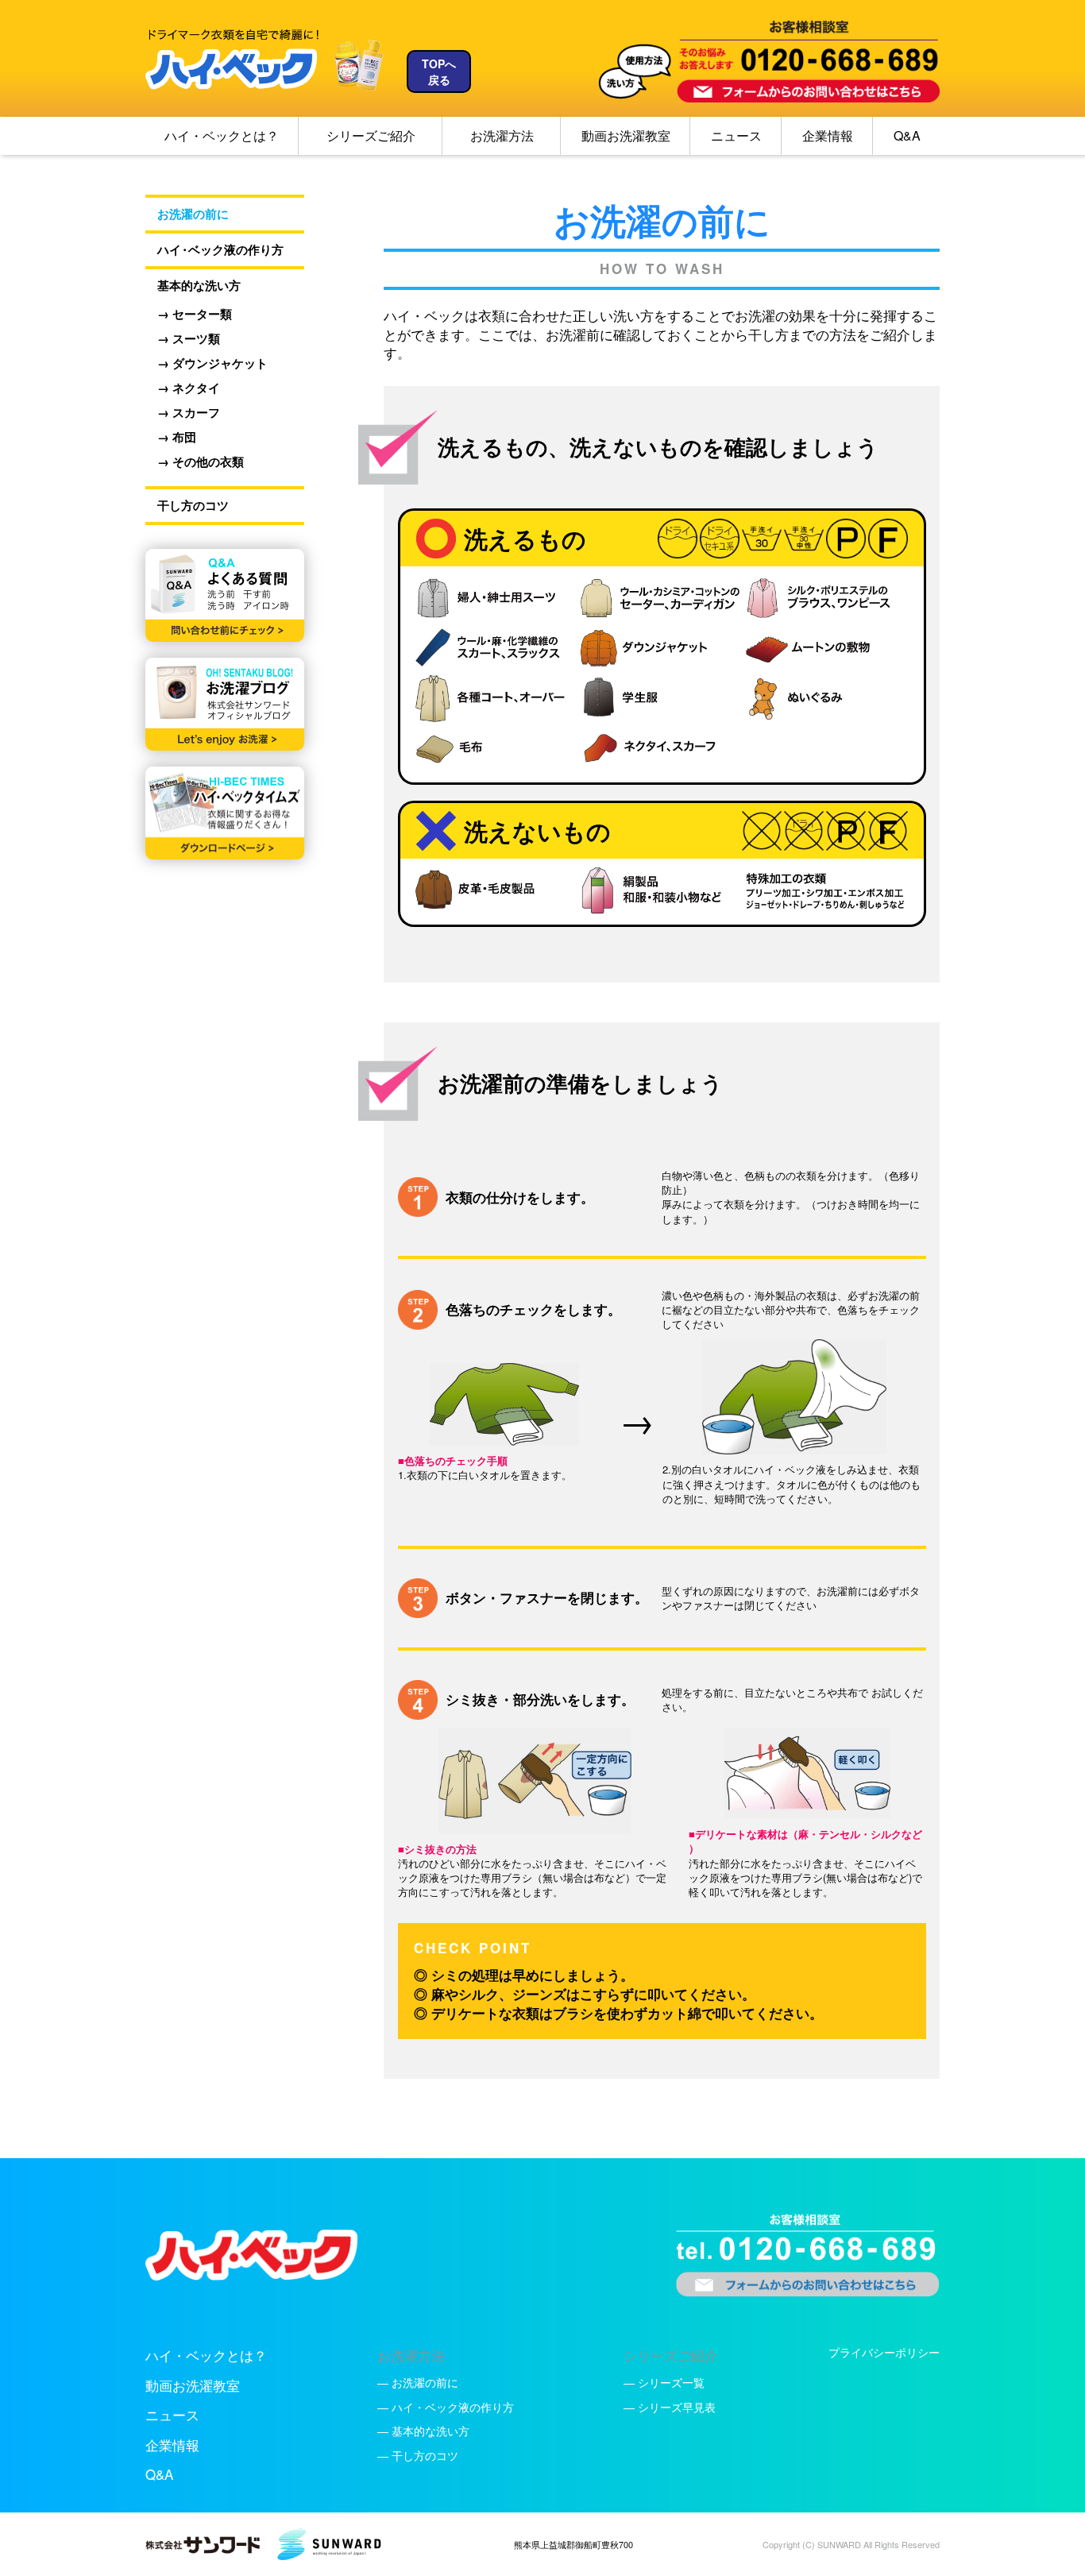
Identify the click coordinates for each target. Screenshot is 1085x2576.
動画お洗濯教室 (626, 135)
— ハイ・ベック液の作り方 (446, 2407)
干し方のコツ (187, 506)
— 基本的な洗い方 (423, 2431)
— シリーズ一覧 (664, 2382)
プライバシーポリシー (884, 2352)
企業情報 (828, 135)
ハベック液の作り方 (214, 250)
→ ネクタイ (189, 388)
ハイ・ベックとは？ (222, 135)
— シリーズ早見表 (670, 2407)
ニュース (736, 135)
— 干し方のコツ (418, 2455)
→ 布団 (177, 437)
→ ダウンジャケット (212, 363)
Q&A (907, 135)
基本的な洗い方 (193, 286)
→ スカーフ (189, 413)
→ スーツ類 (189, 339)
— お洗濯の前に (418, 2382)
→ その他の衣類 (201, 462)
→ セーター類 (195, 314)
